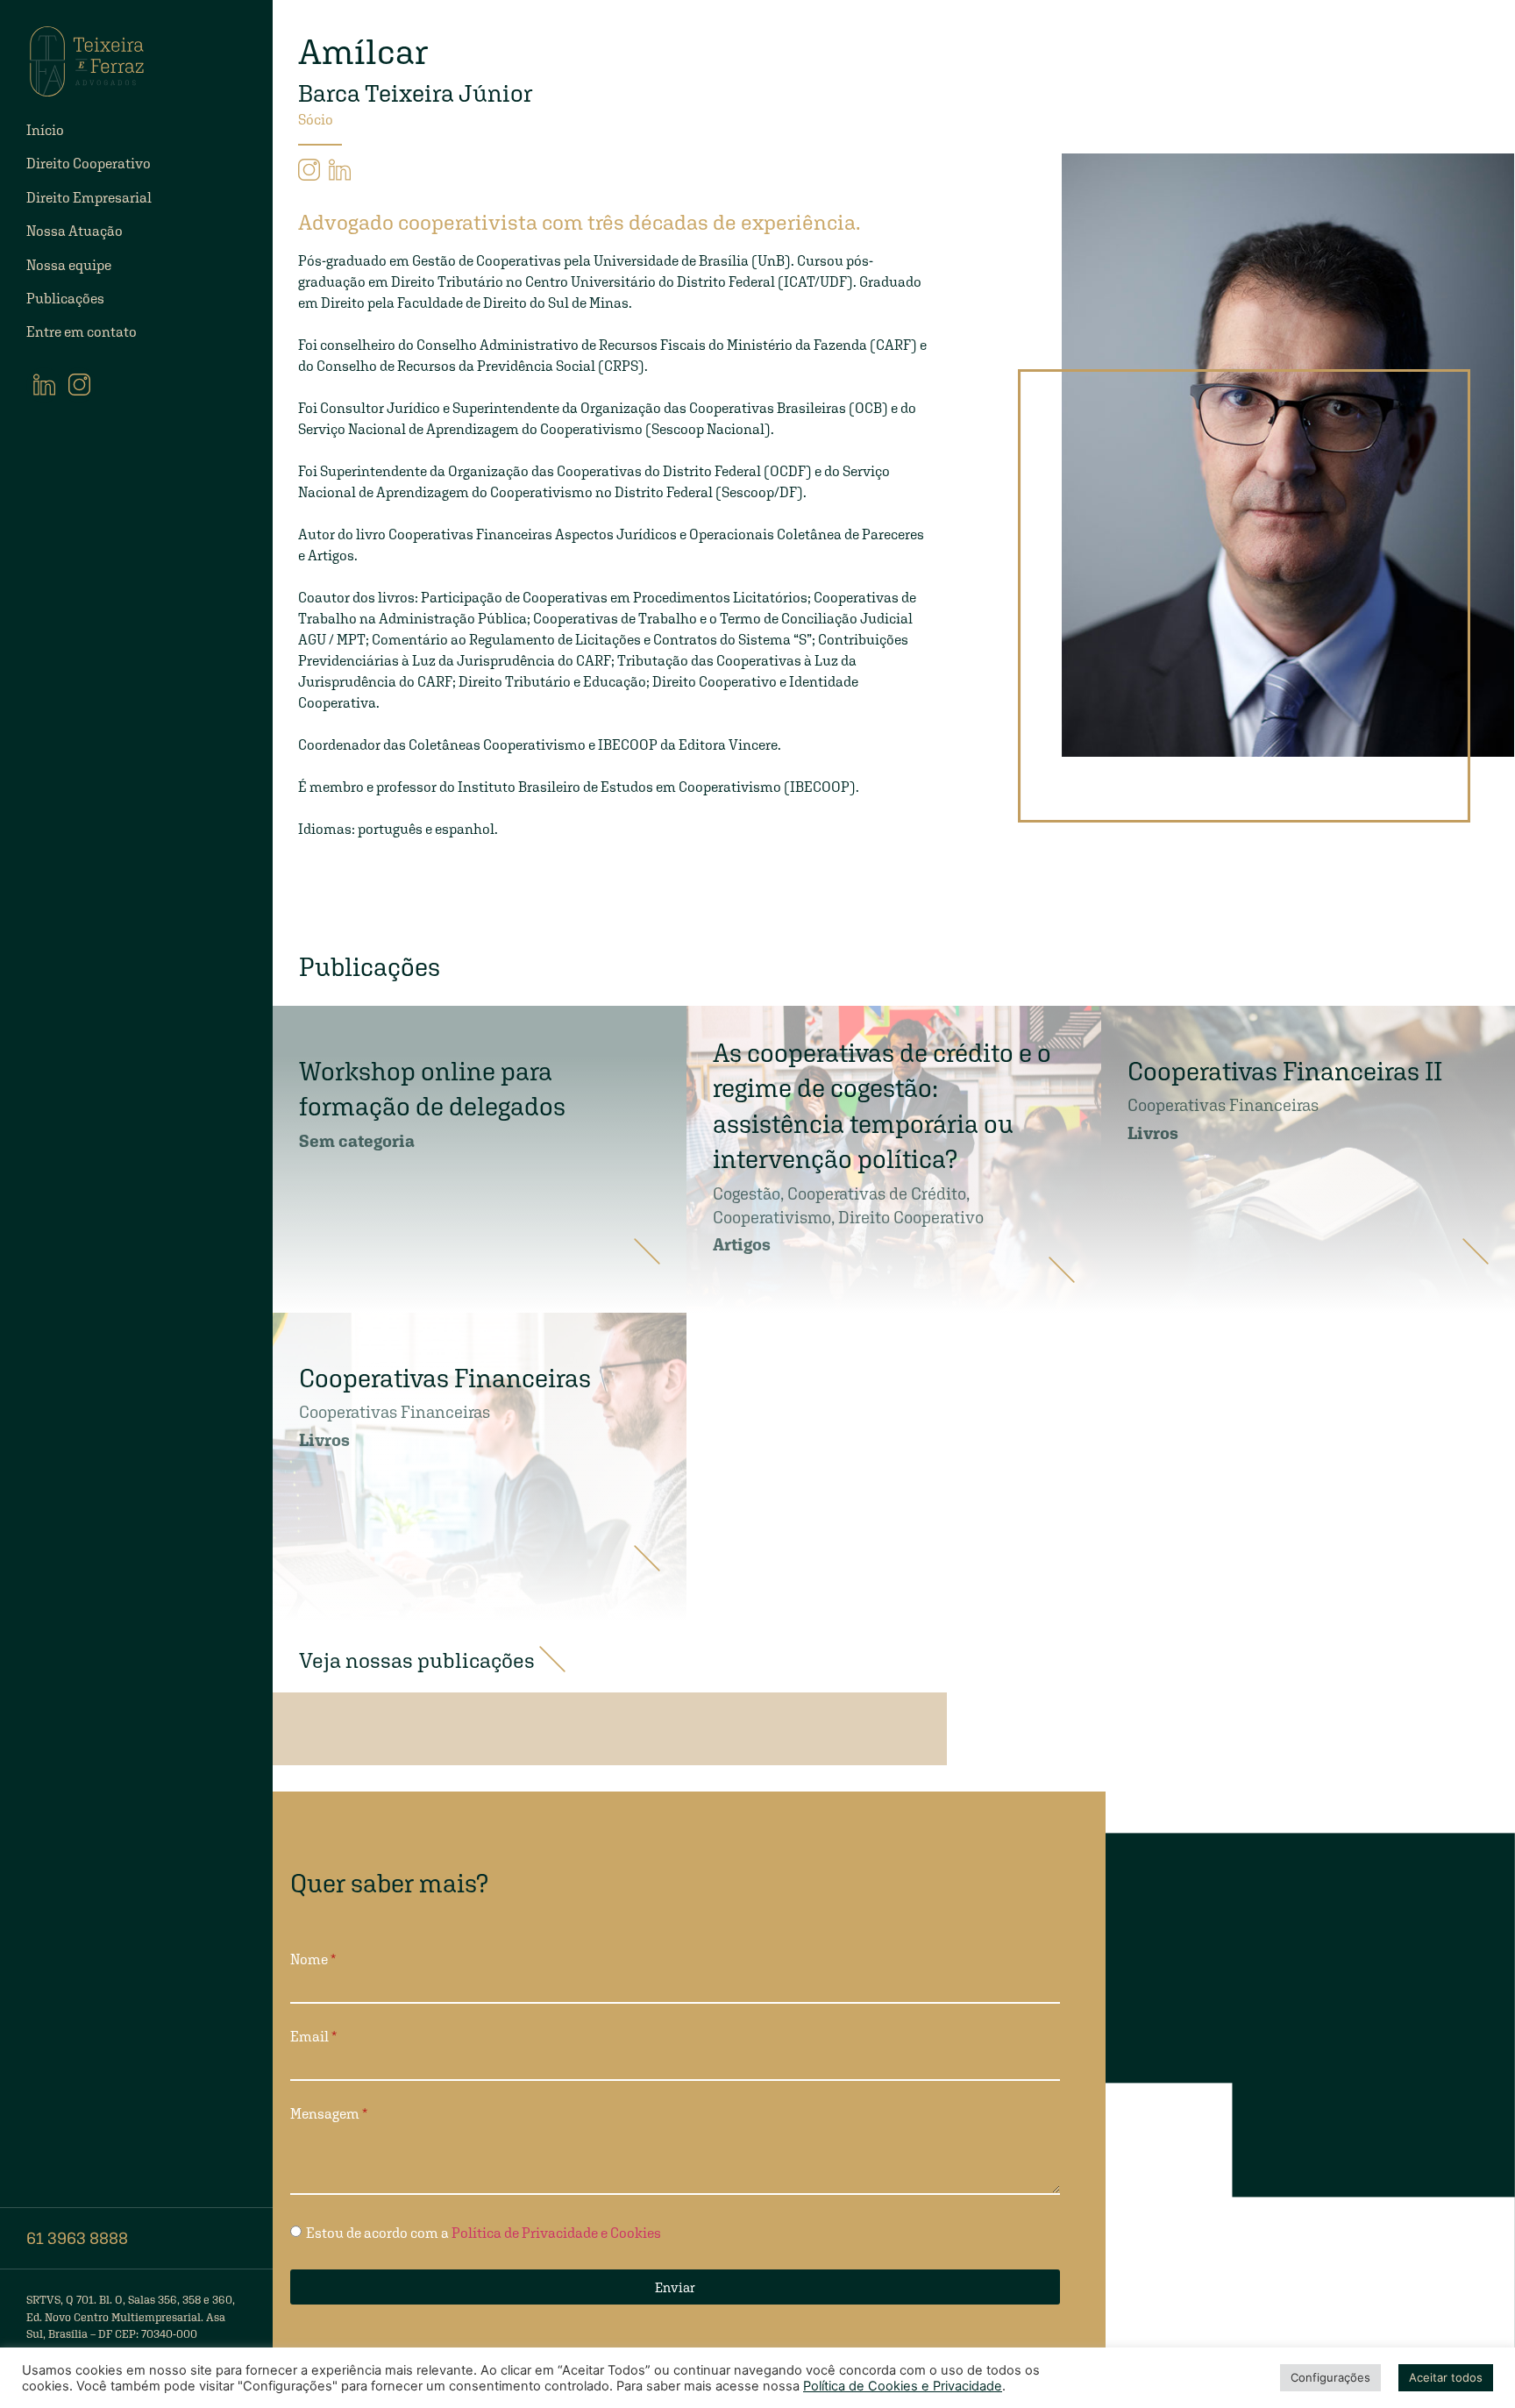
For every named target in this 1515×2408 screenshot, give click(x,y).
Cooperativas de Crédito (877, 1193)
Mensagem (325, 2114)
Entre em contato (82, 332)
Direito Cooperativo (89, 164)
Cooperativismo (772, 1217)
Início (45, 130)
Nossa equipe (69, 265)
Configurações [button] (1330, 2377)
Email (309, 2037)
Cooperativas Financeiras (1223, 1105)
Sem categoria (357, 1141)
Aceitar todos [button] (1446, 2377)
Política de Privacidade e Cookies (556, 2232)
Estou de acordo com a (484, 2232)
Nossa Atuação (75, 231)
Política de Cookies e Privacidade (903, 2386)
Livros (1153, 1133)
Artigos (742, 1244)
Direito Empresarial (89, 198)
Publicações (65, 299)
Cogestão (747, 1193)
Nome (309, 1960)
